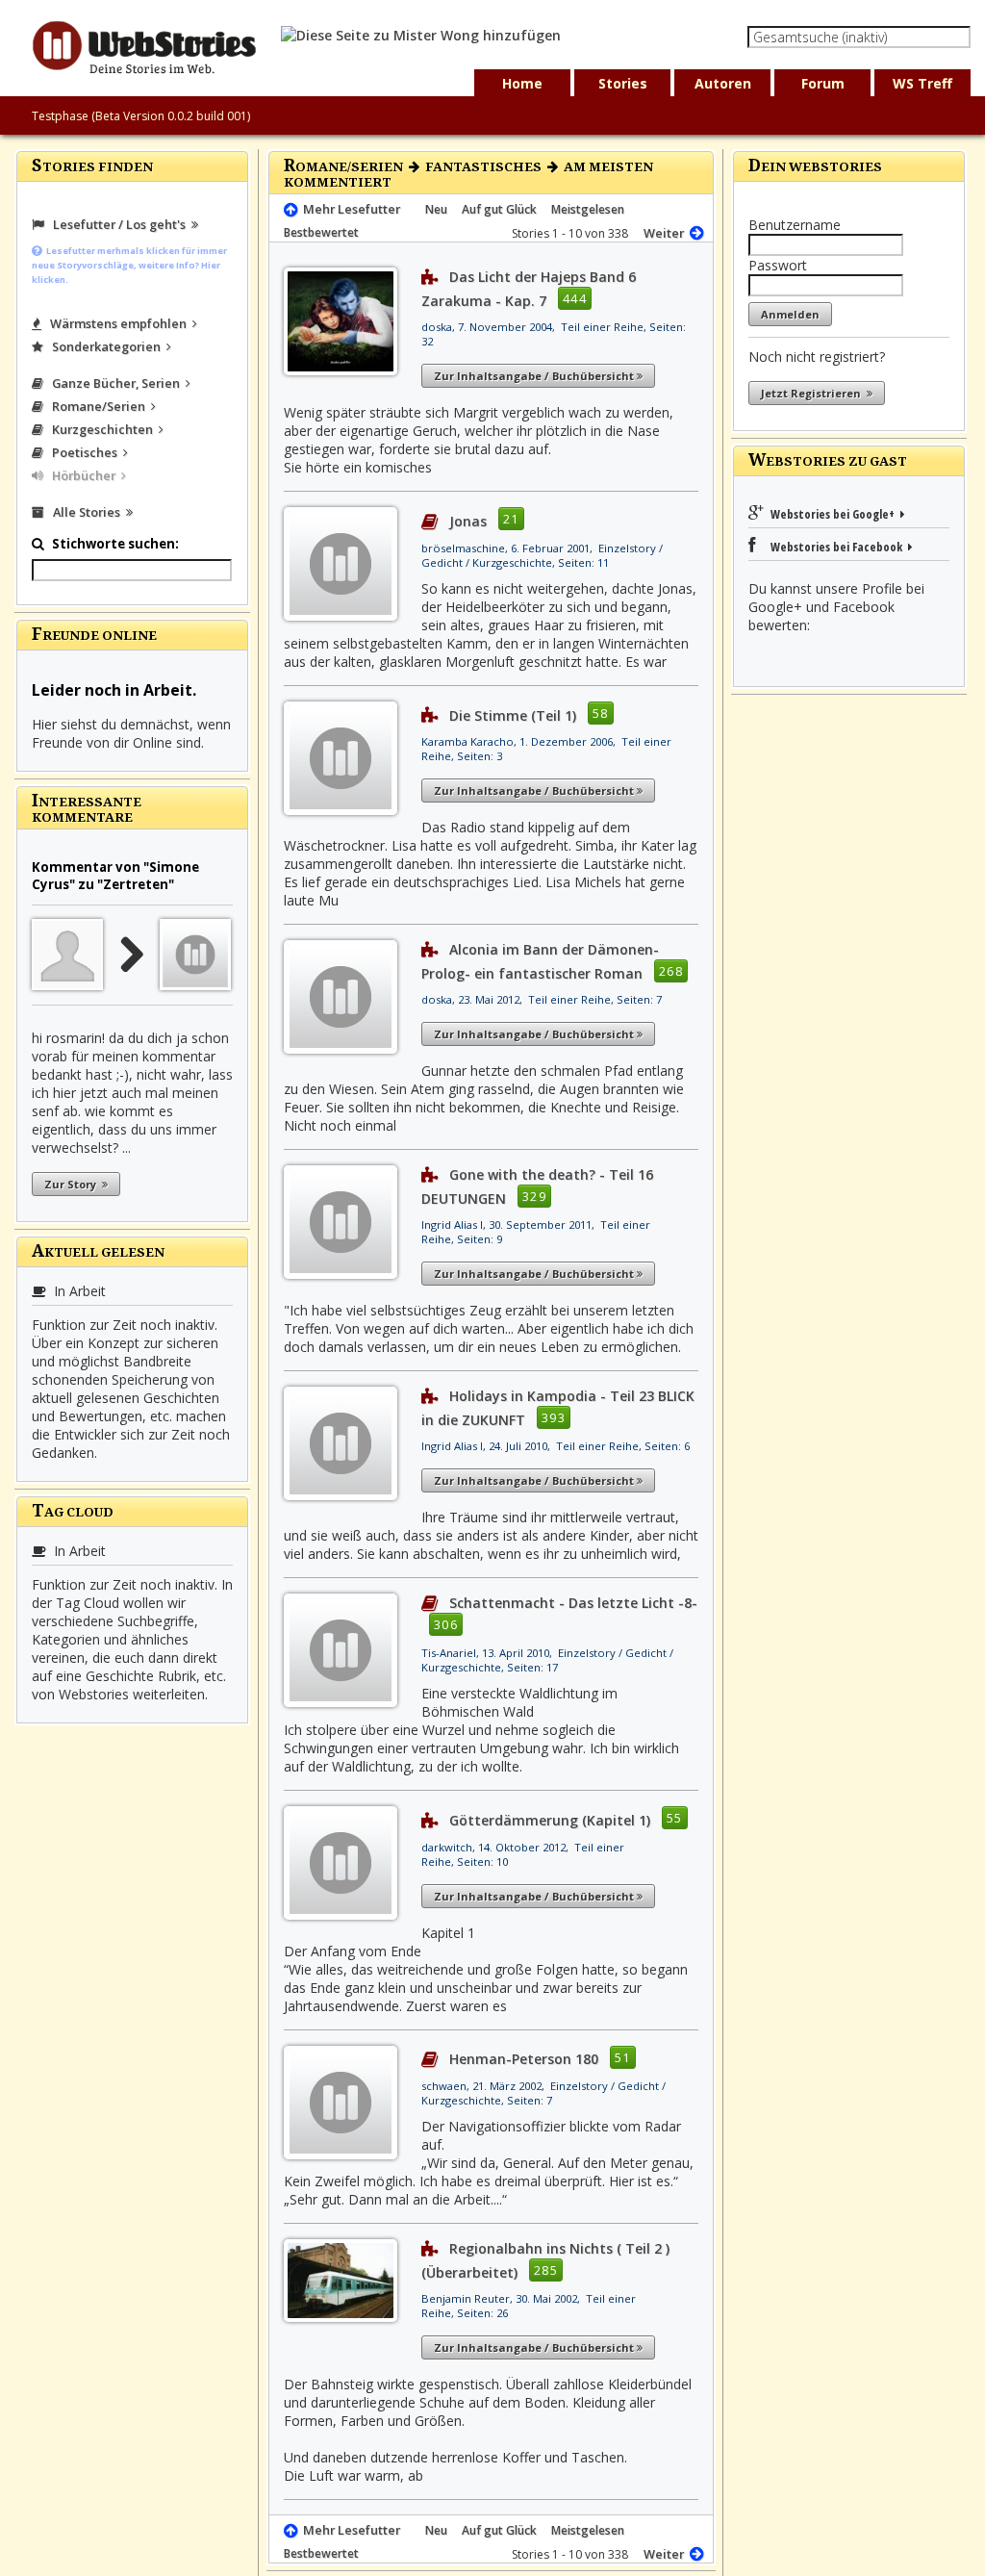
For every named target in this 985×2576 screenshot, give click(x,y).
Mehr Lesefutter (349, 209)
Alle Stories (85, 512)
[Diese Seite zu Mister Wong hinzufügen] (421, 35)
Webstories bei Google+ (834, 514)
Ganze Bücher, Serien (114, 383)
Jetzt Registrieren (814, 393)
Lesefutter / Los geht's (118, 224)
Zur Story (73, 1184)
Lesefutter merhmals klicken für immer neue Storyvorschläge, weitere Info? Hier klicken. (129, 265)
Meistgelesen (588, 209)
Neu (436, 209)
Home (522, 83)
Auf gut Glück (499, 209)
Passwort (778, 265)
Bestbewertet (321, 232)
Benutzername (795, 225)
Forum (823, 83)
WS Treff (922, 83)
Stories (623, 83)
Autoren (723, 83)
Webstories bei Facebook (833, 547)
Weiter (667, 233)
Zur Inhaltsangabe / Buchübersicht (535, 376)
